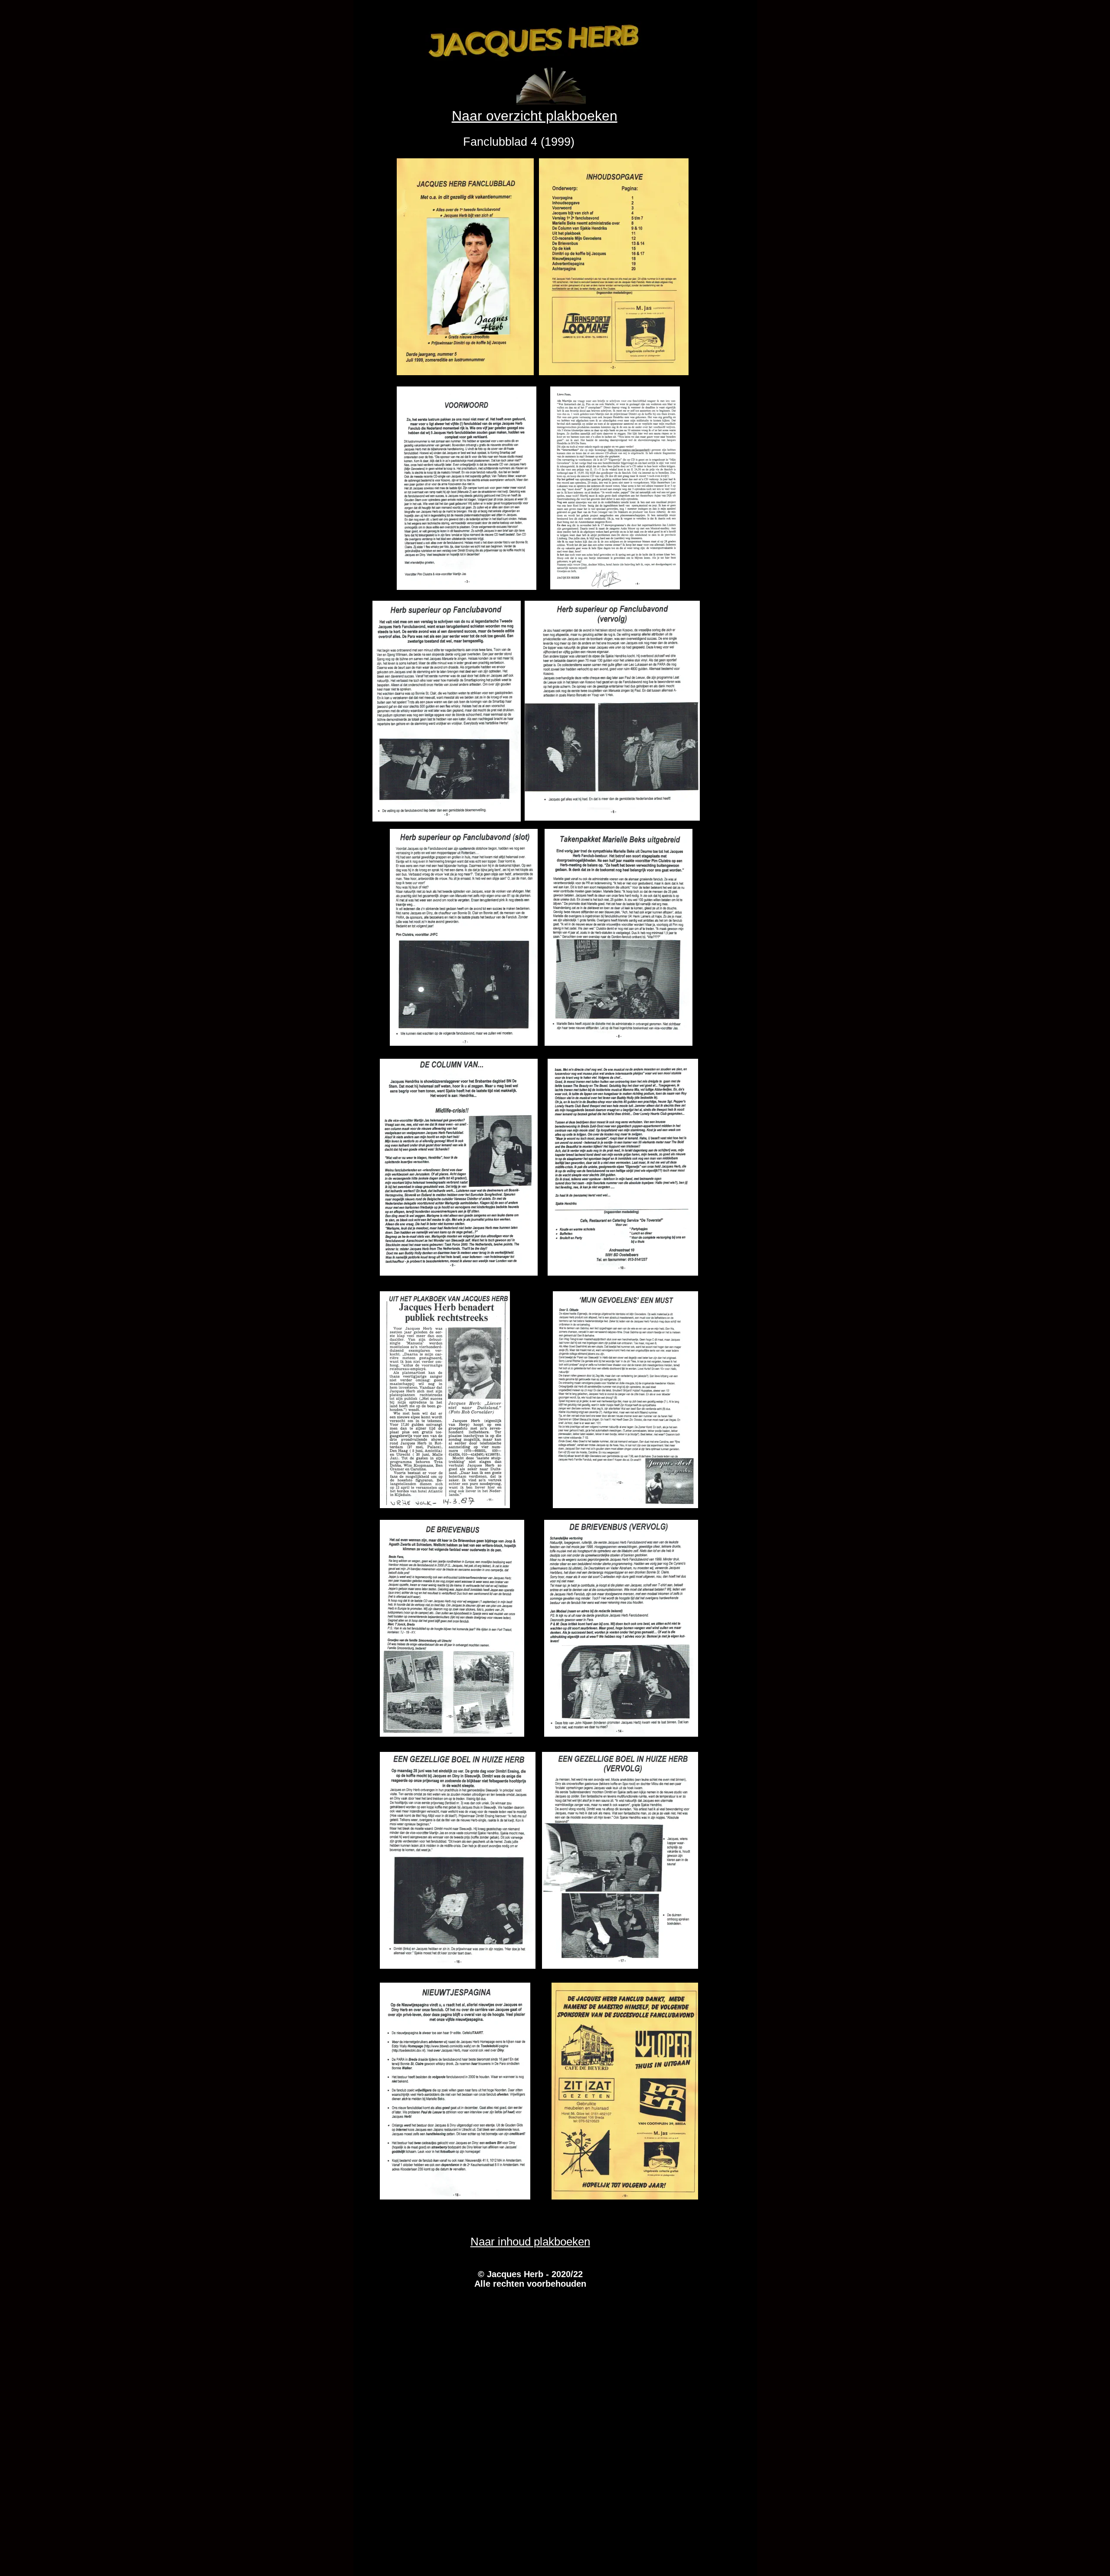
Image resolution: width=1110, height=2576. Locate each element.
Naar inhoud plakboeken (530, 2242)
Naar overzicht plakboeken (535, 116)
